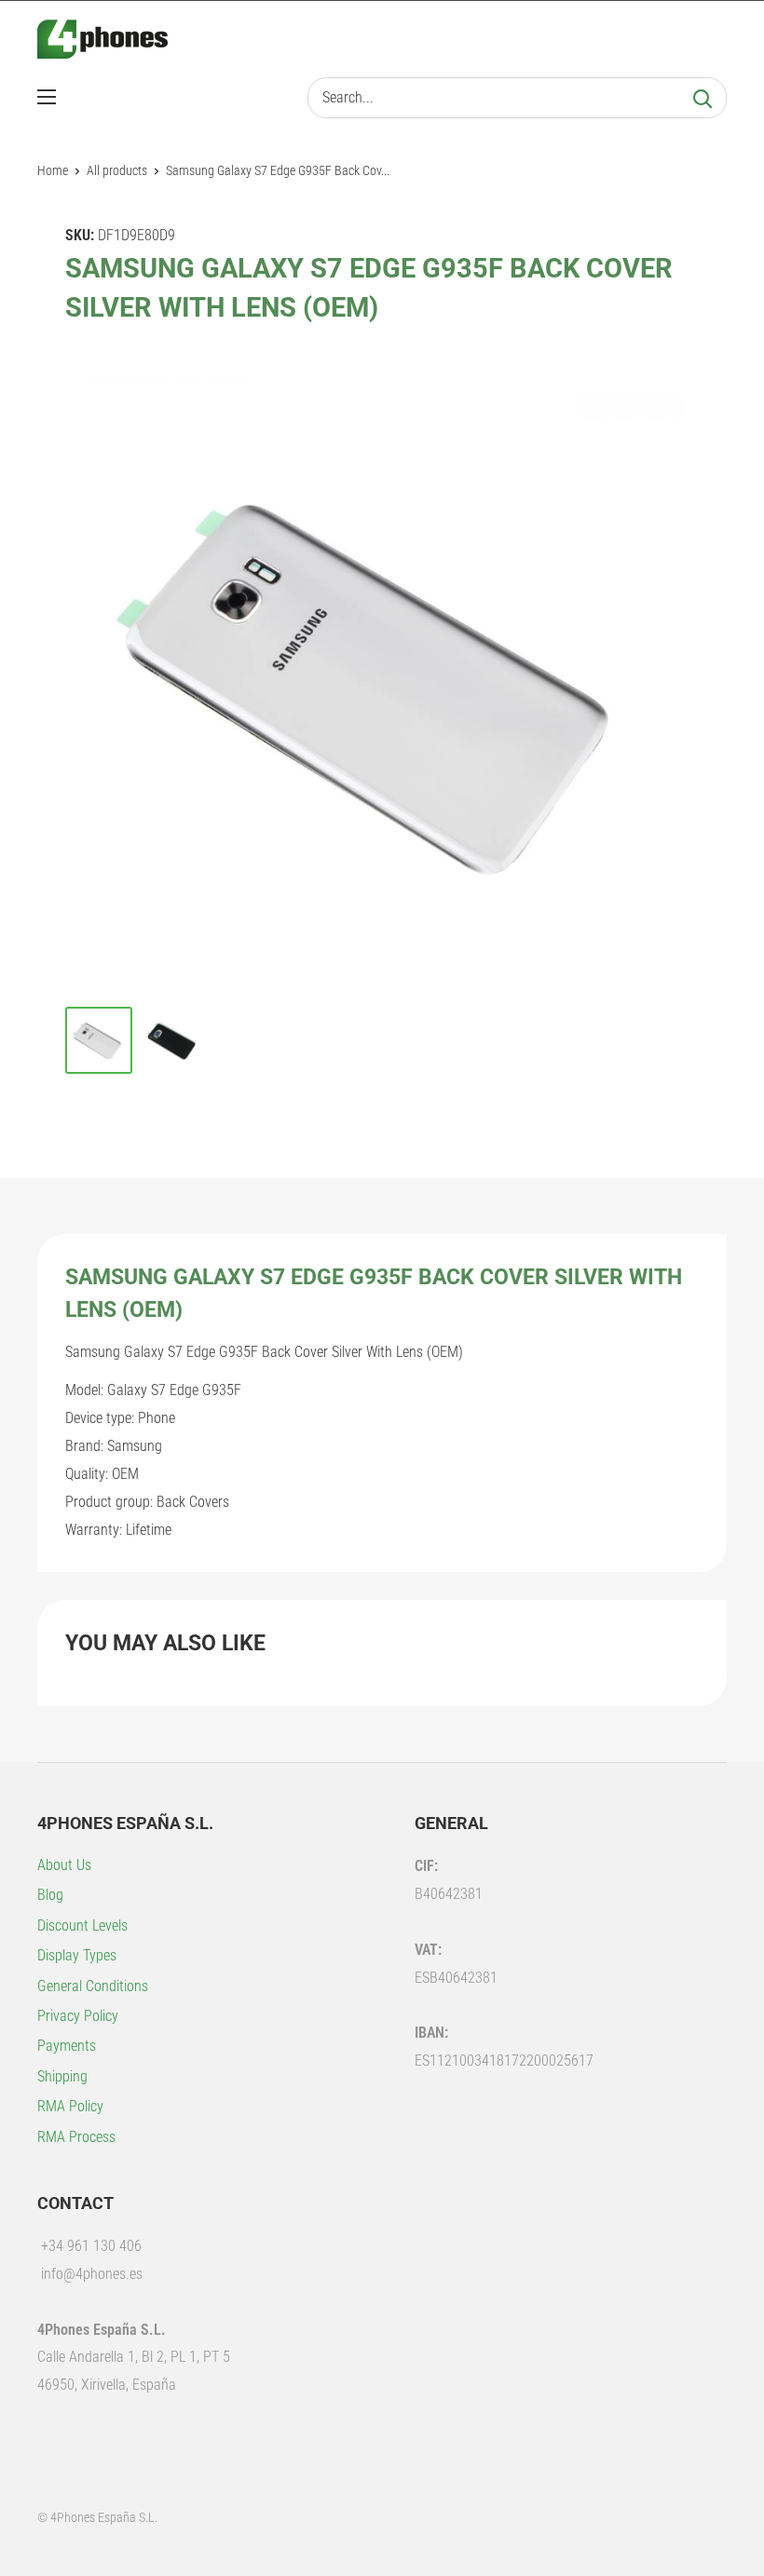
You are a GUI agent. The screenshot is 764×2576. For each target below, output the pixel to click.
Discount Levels (82, 1925)
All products (117, 170)
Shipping (62, 2076)
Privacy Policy (78, 2016)
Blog (50, 1895)
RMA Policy (70, 2106)
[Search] (703, 98)
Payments (67, 2046)
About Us (64, 1865)
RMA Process (76, 2137)
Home (53, 170)
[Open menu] (47, 97)
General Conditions (93, 1986)
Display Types (77, 1955)
